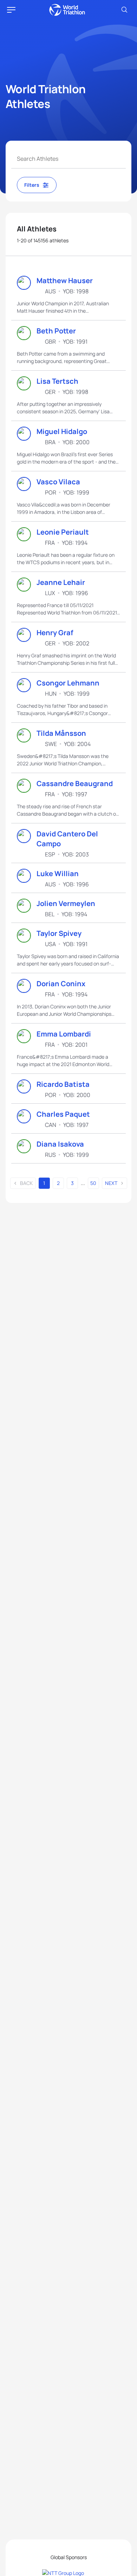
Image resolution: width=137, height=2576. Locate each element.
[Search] (124, 10)
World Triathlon (67, 10)
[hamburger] (11, 10)
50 (93, 1183)
